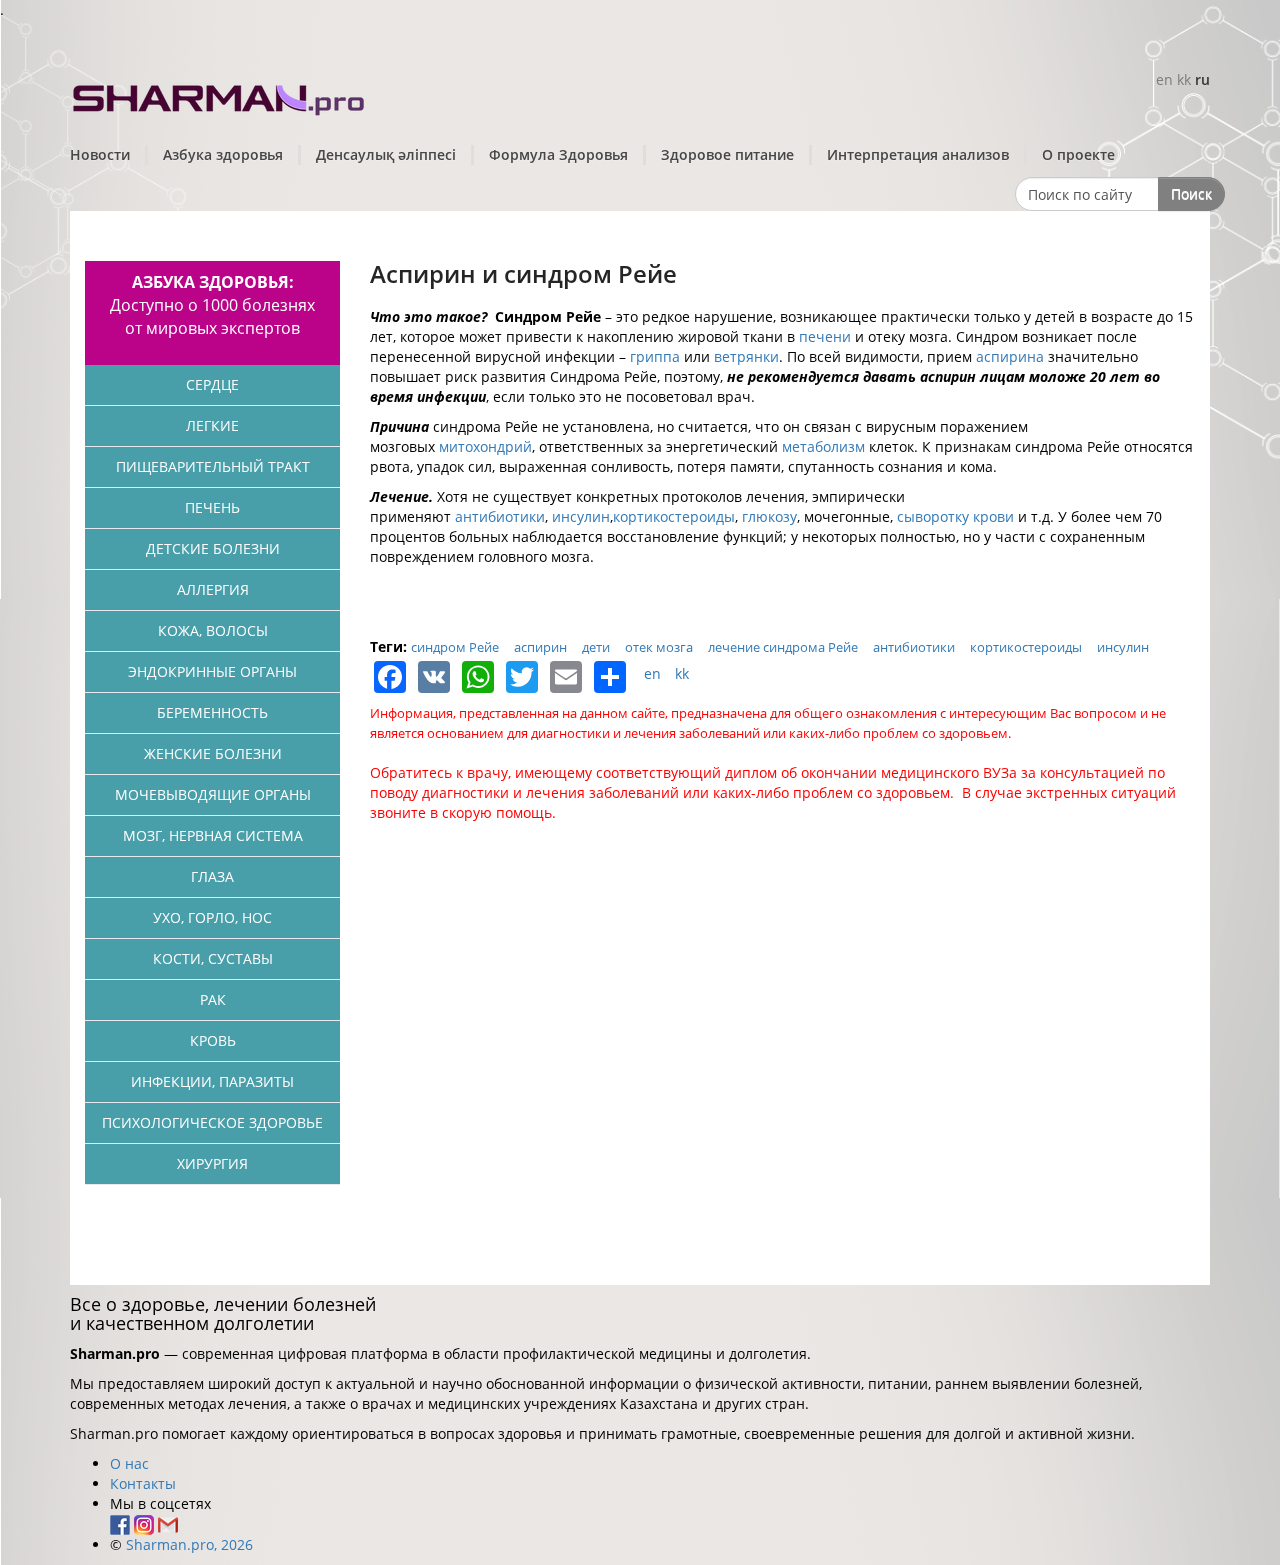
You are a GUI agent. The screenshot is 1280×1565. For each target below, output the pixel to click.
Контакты (143, 1483)
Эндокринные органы (212, 671)
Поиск (1191, 193)
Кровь (213, 1040)
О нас (129, 1463)
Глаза (212, 876)
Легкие (212, 425)
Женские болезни (213, 753)
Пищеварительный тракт (213, 466)
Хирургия (212, 1163)
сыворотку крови (955, 516)
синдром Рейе (455, 647)
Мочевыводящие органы (213, 794)
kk (1184, 79)
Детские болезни (213, 548)
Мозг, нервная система (213, 835)
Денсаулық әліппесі (386, 154)
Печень (212, 507)
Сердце (212, 384)
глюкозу (769, 516)
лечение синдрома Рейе (783, 647)
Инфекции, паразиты (212, 1081)
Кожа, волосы (213, 630)
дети (596, 647)
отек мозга (659, 647)
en (1164, 79)
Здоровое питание (727, 154)
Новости (100, 154)
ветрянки (746, 356)
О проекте (1078, 154)
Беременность (212, 712)
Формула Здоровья (558, 154)
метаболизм (823, 446)
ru (1202, 79)
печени (825, 336)
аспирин (540, 647)
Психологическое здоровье (212, 1122)
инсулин (581, 516)
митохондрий (485, 446)
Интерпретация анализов (918, 154)
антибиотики (500, 516)
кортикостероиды (674, 516)
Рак (213, 999)
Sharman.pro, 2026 (189, 1544)
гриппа (655, 356)
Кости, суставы (213, 958)
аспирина (1010, 356)
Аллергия (213, 589)
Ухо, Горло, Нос (212, 917)
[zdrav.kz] (220, 95)
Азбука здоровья (223, 154)
